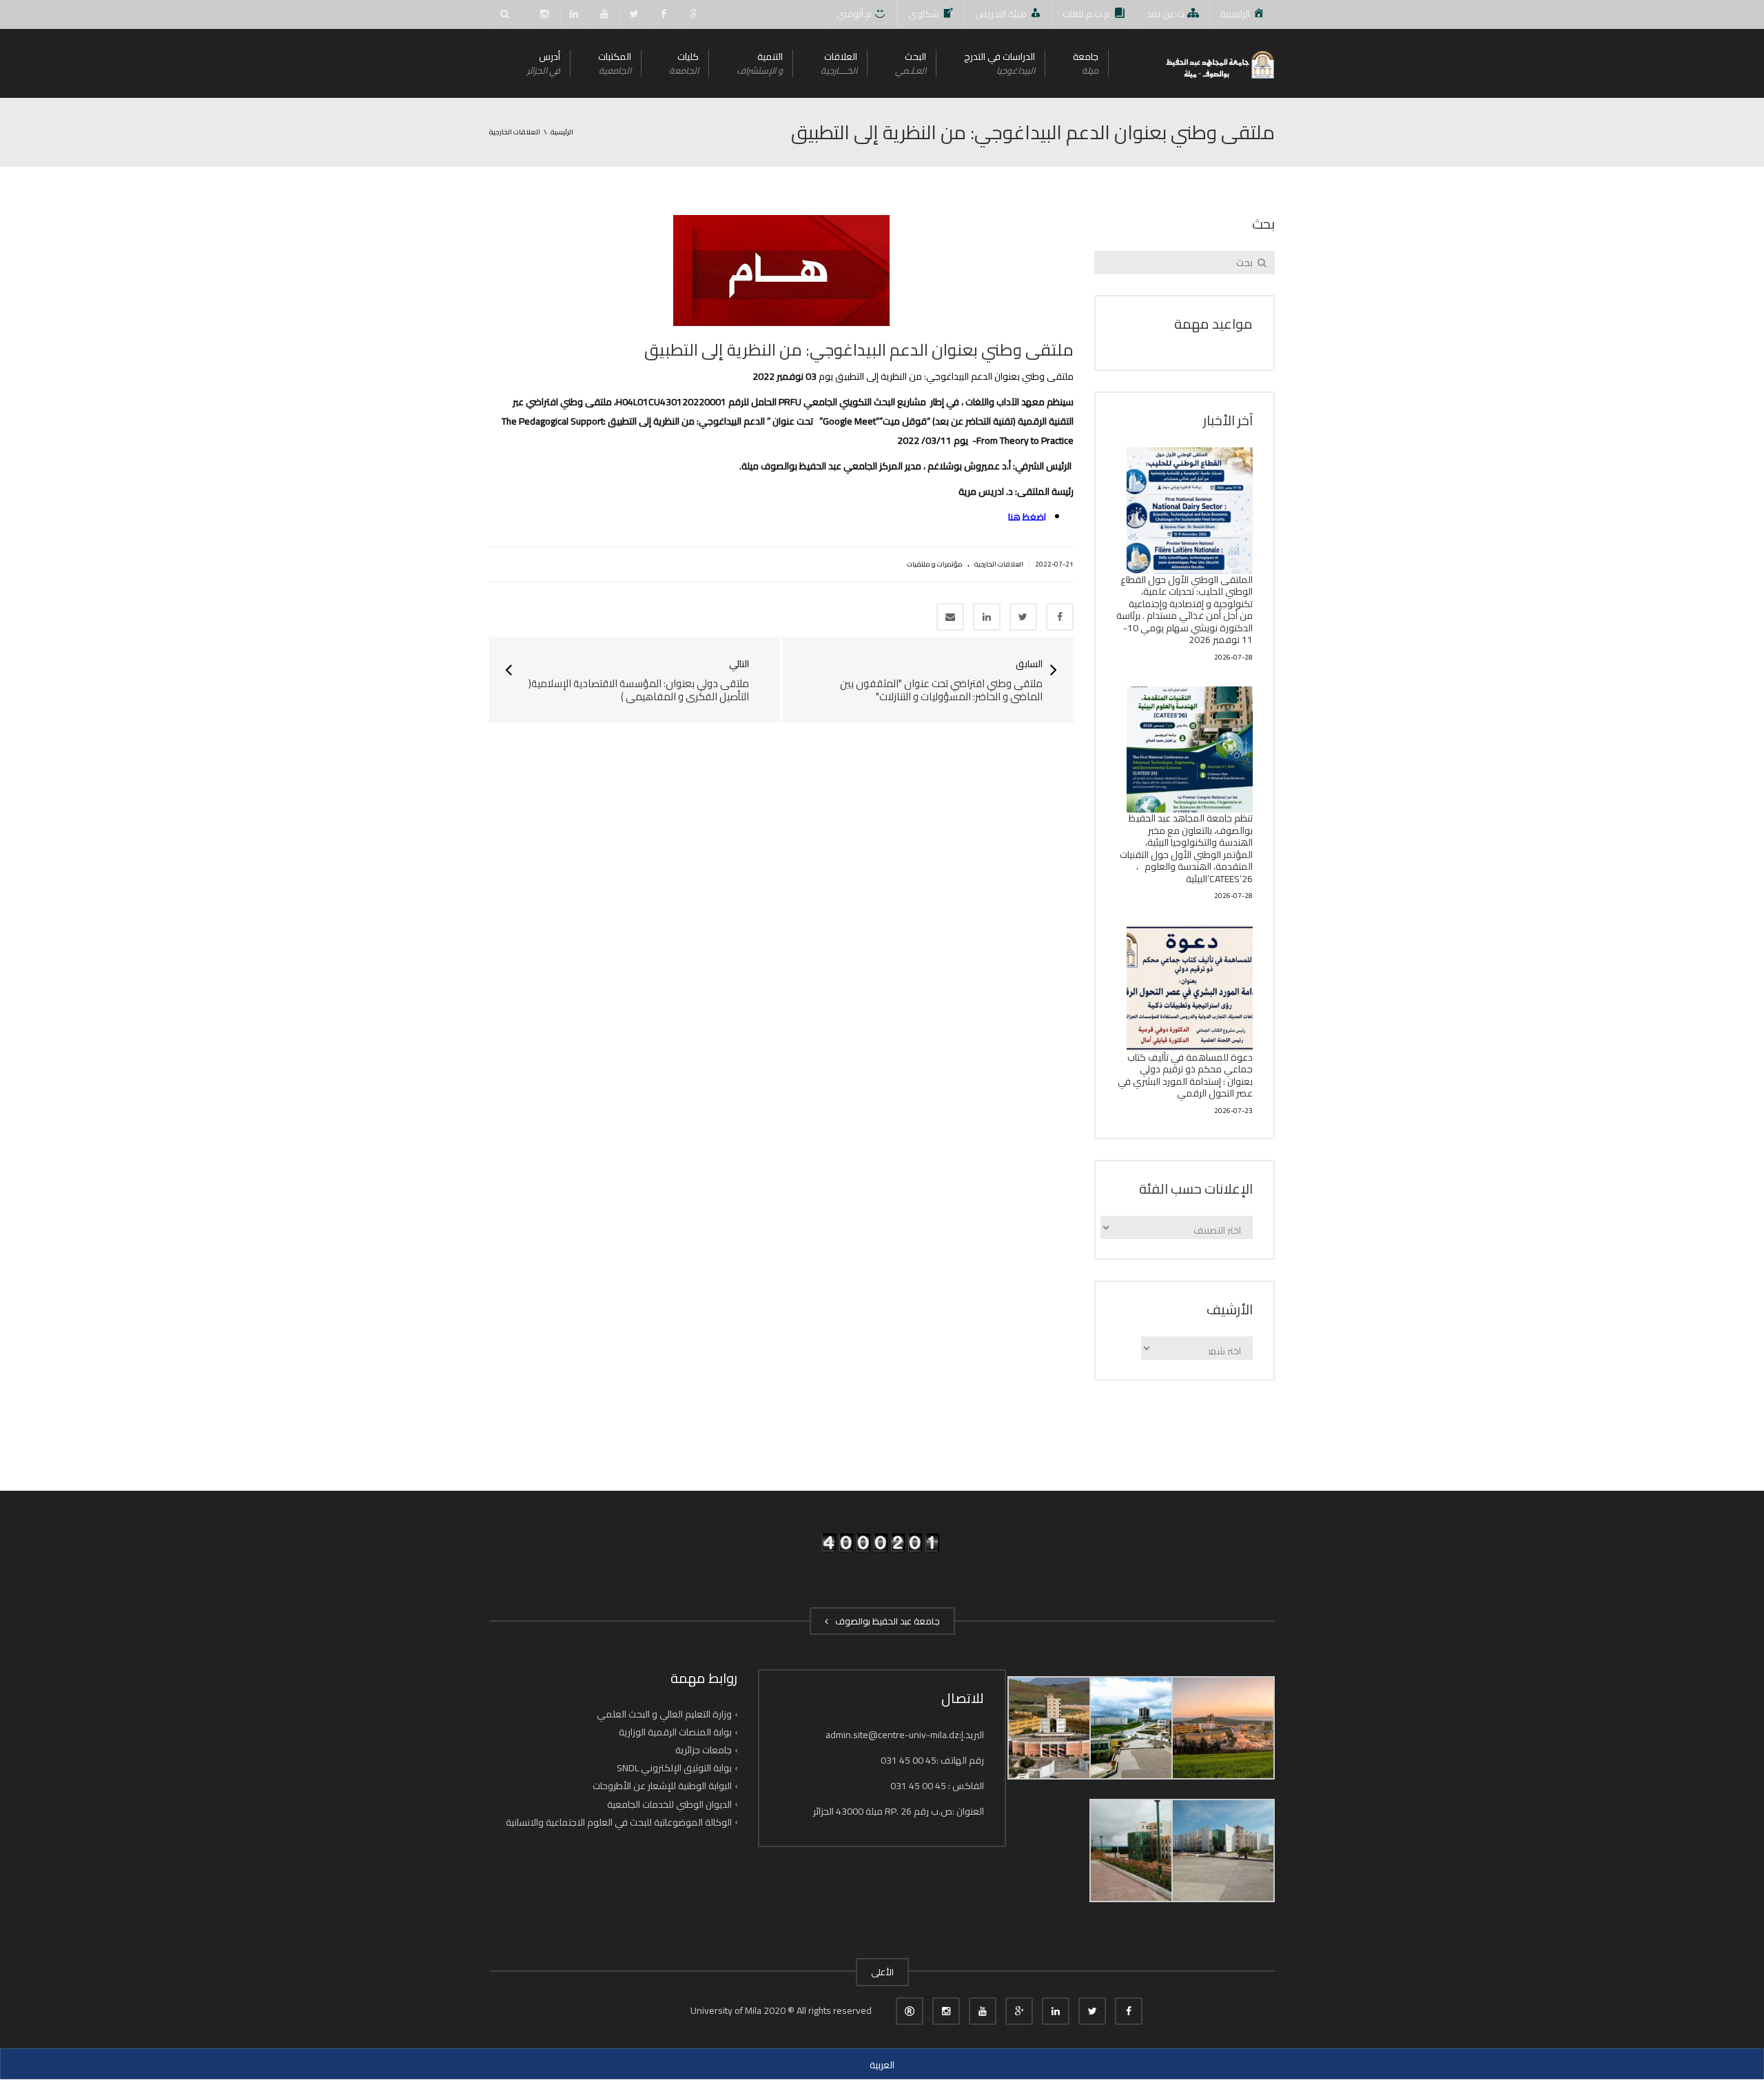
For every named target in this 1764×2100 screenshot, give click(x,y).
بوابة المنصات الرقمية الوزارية (675, 1732)
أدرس (544, 63)
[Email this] (950, 617)
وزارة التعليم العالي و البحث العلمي (664, 1714)
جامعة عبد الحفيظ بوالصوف (885, 1621)
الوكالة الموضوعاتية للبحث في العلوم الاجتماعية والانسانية (619, 1822)
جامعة (1086, 63)
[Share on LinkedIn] (987, 617)
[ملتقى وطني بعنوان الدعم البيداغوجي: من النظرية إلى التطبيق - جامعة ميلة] (1219, 63)
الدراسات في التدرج (999, 63)
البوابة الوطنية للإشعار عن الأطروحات (662, 1786)
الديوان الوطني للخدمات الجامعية (669, 1804)
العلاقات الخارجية (999, 564)
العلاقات (839, 63)
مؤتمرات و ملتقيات (935, 564)
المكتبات (615, 63)
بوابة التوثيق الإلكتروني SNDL (674, 1768)
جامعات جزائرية (704, 1750)
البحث (911, 63)
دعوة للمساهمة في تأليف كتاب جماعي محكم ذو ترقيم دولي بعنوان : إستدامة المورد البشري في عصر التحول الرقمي (1185, 1076)
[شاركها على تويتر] (1023, 617)
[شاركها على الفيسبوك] (1060, 617)
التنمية (760, 63)
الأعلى (882, 1972)
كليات (684, 63)
